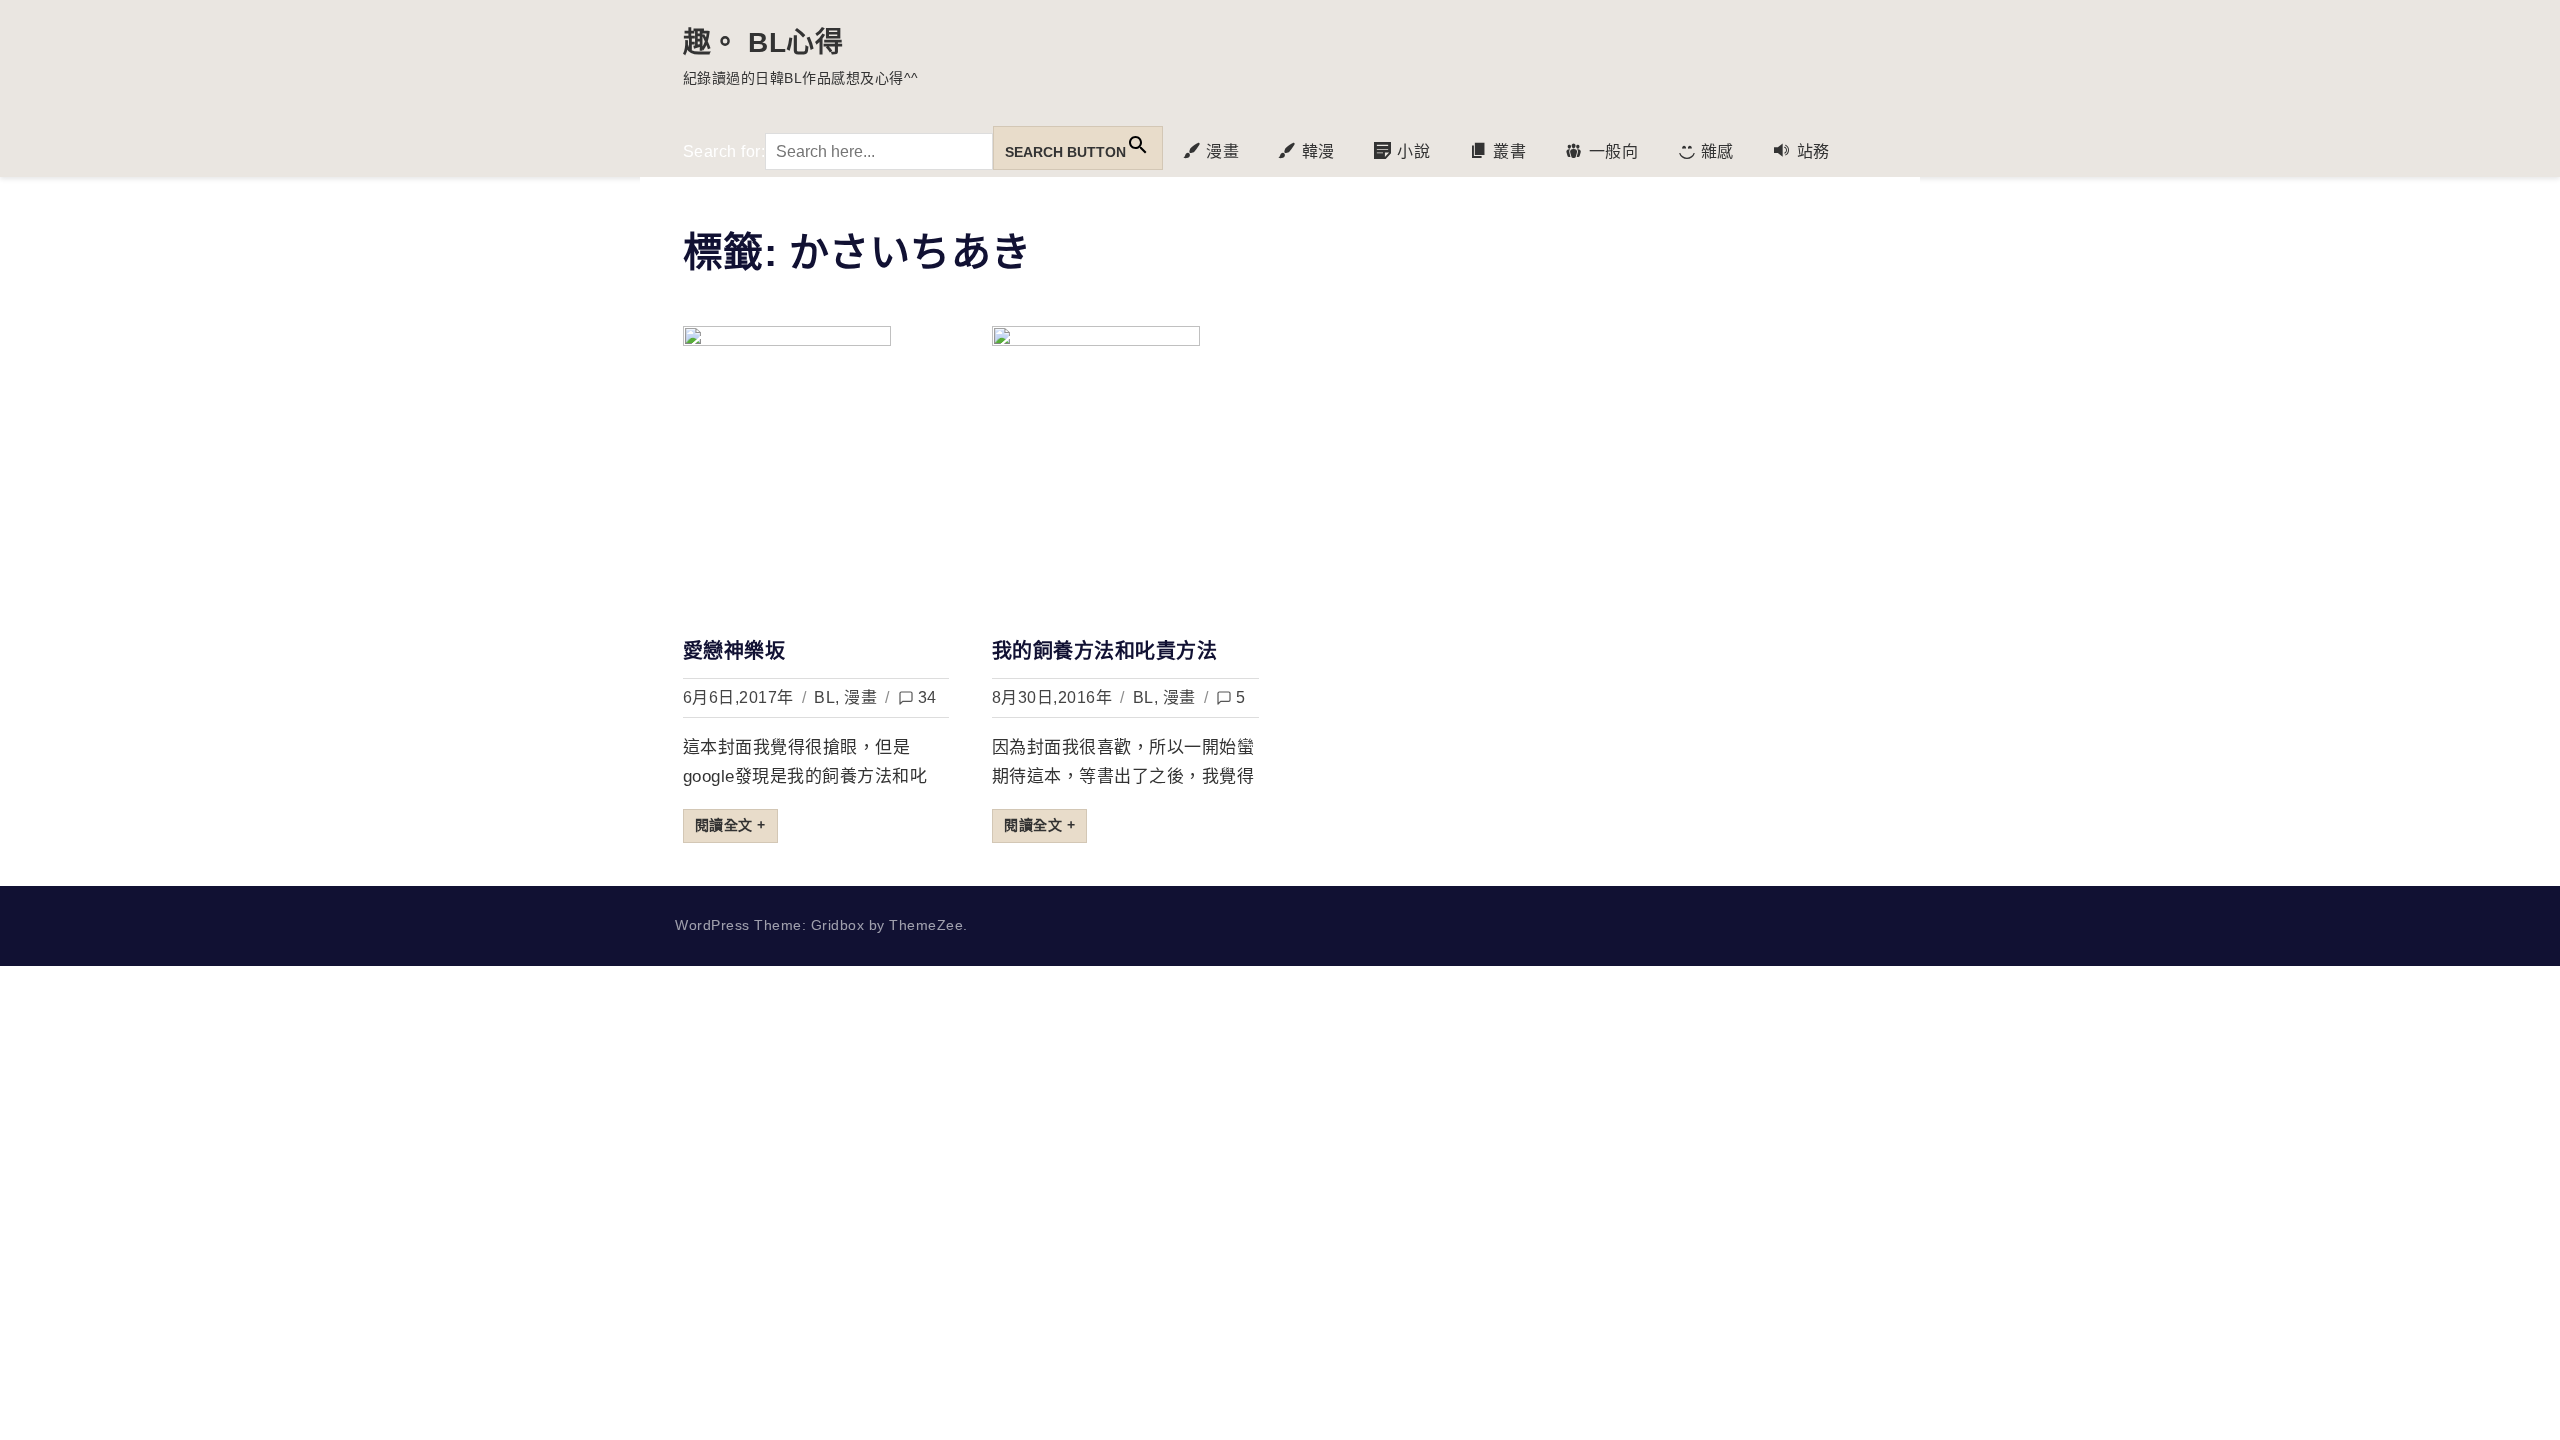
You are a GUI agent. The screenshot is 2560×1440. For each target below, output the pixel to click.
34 (927, 697)
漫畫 (860, 697)
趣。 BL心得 (763, 42)
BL (824, 697)
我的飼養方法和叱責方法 (1105, 651)
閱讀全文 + (730, 825)
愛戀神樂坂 (734, 651)
